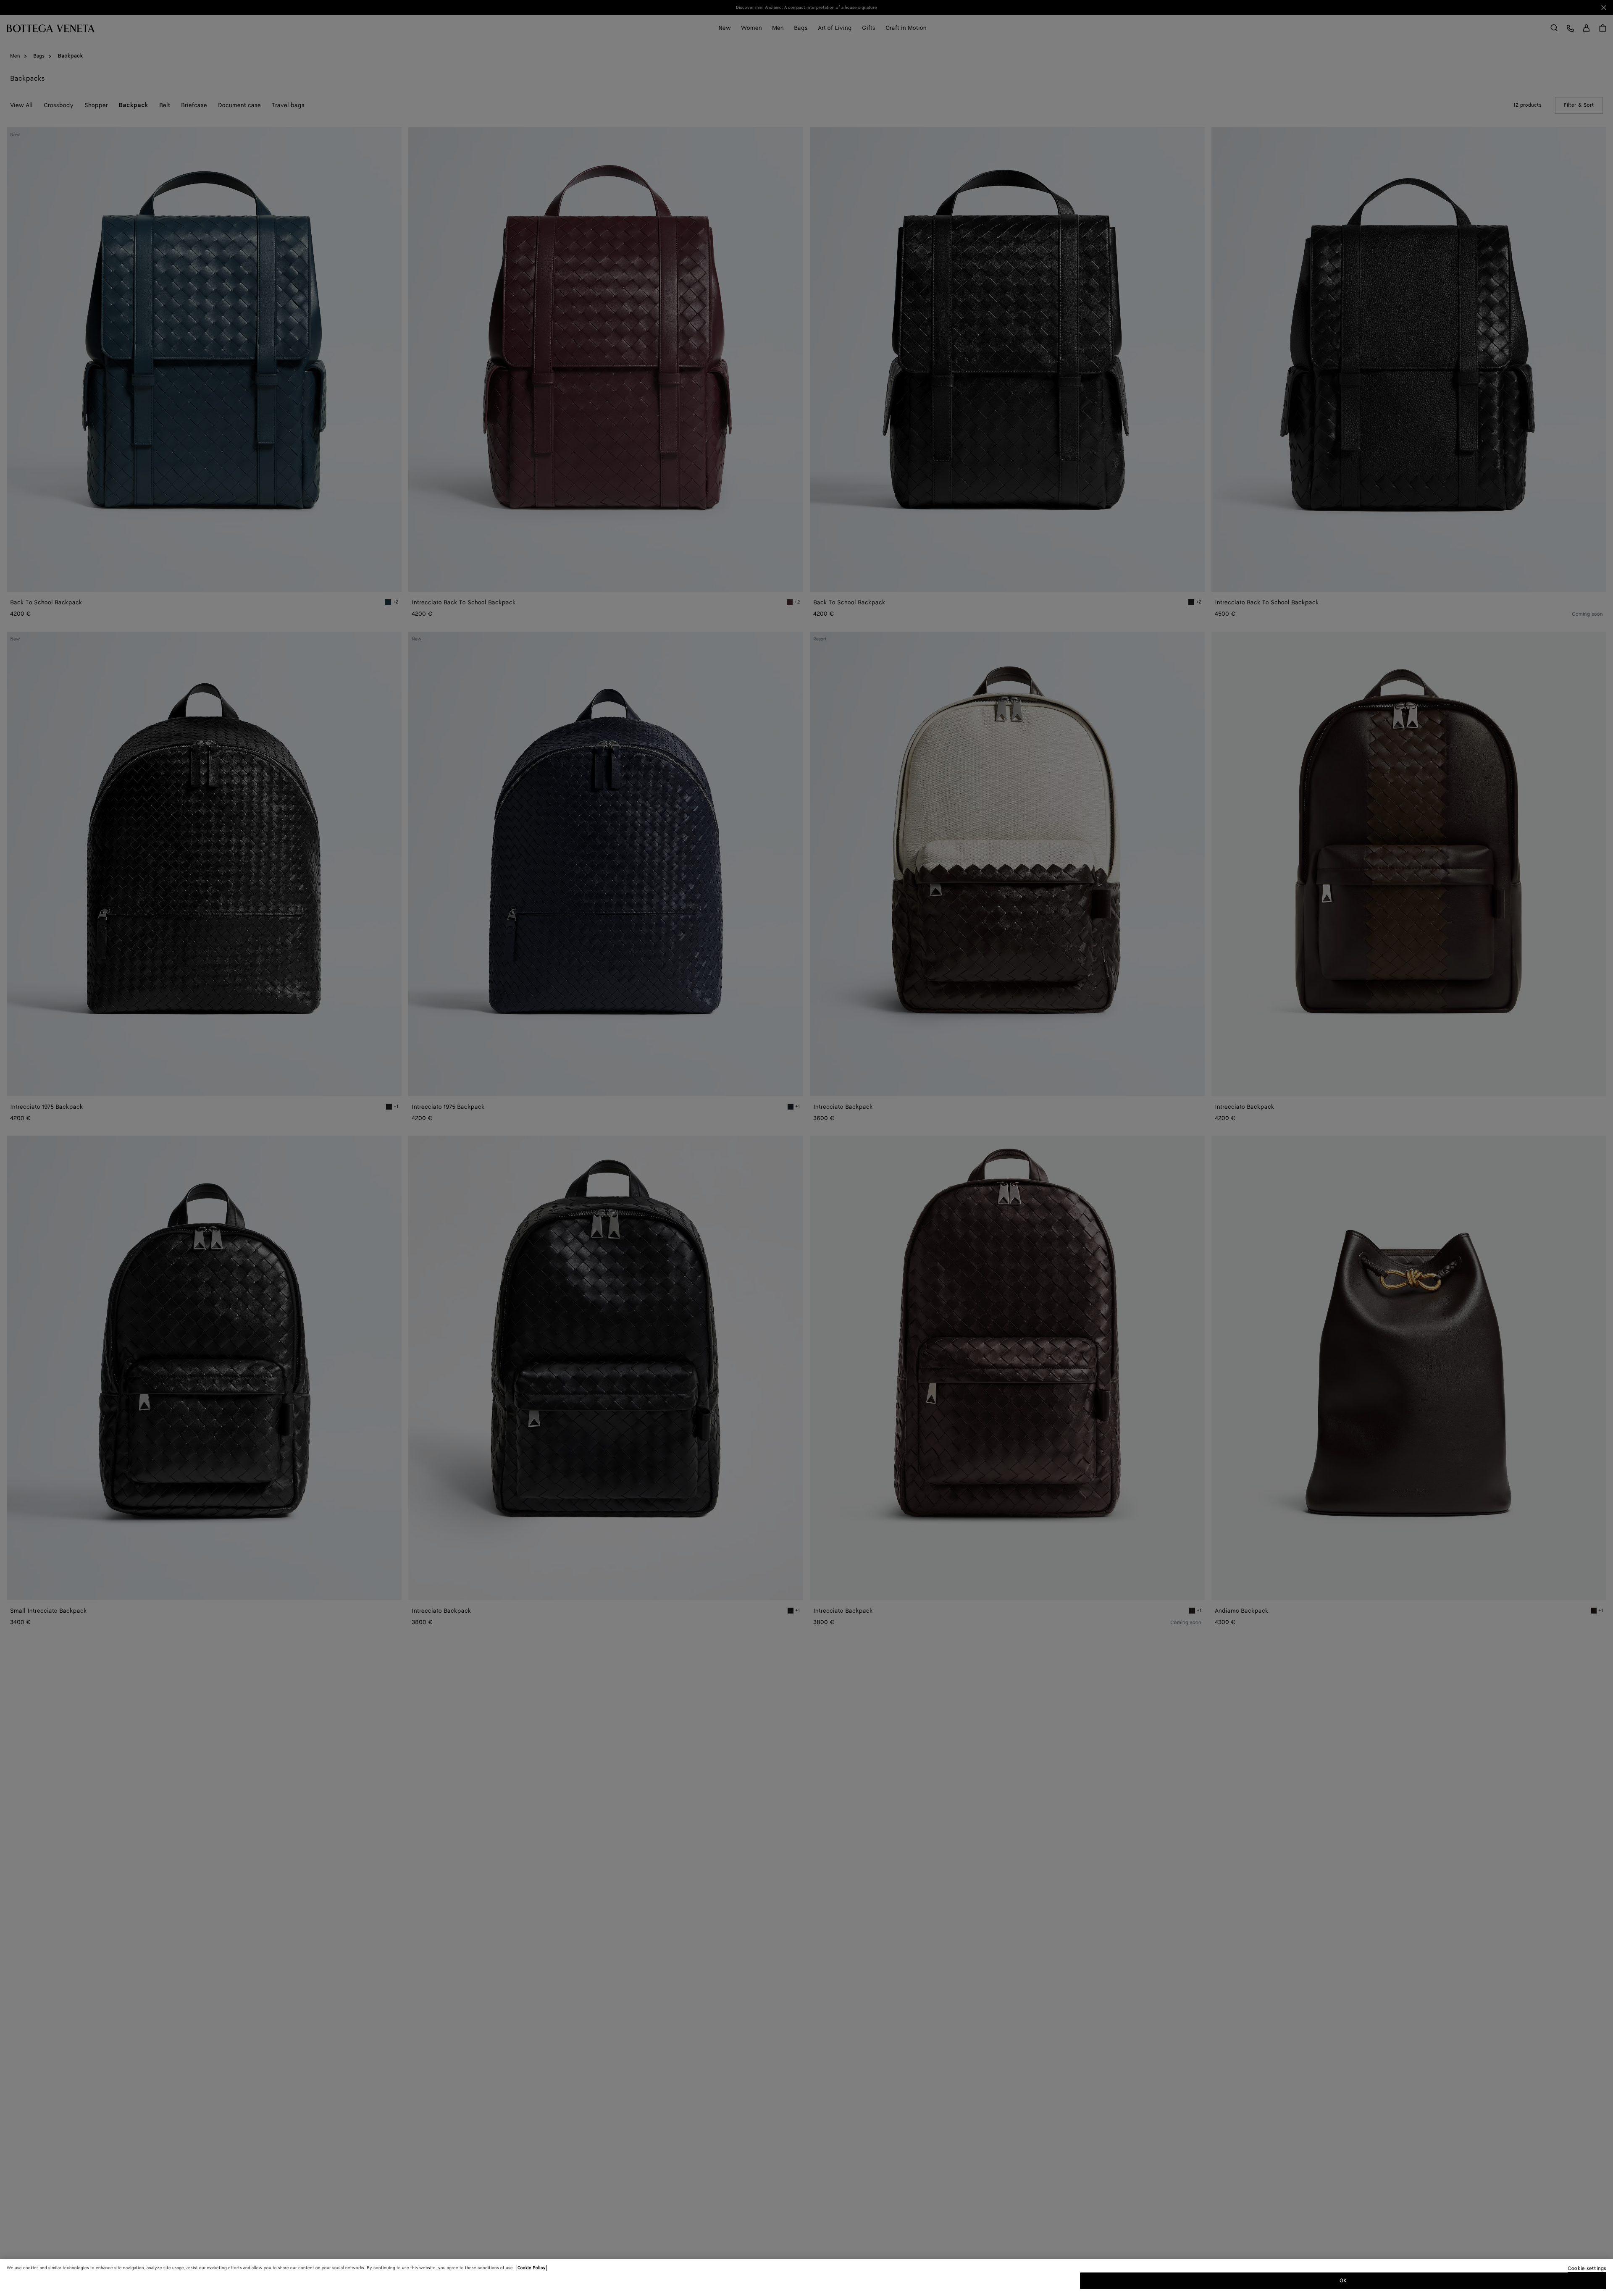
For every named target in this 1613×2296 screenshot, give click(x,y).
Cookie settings (1587, 2269)
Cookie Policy (532, 2268)
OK (1343, 2281)
